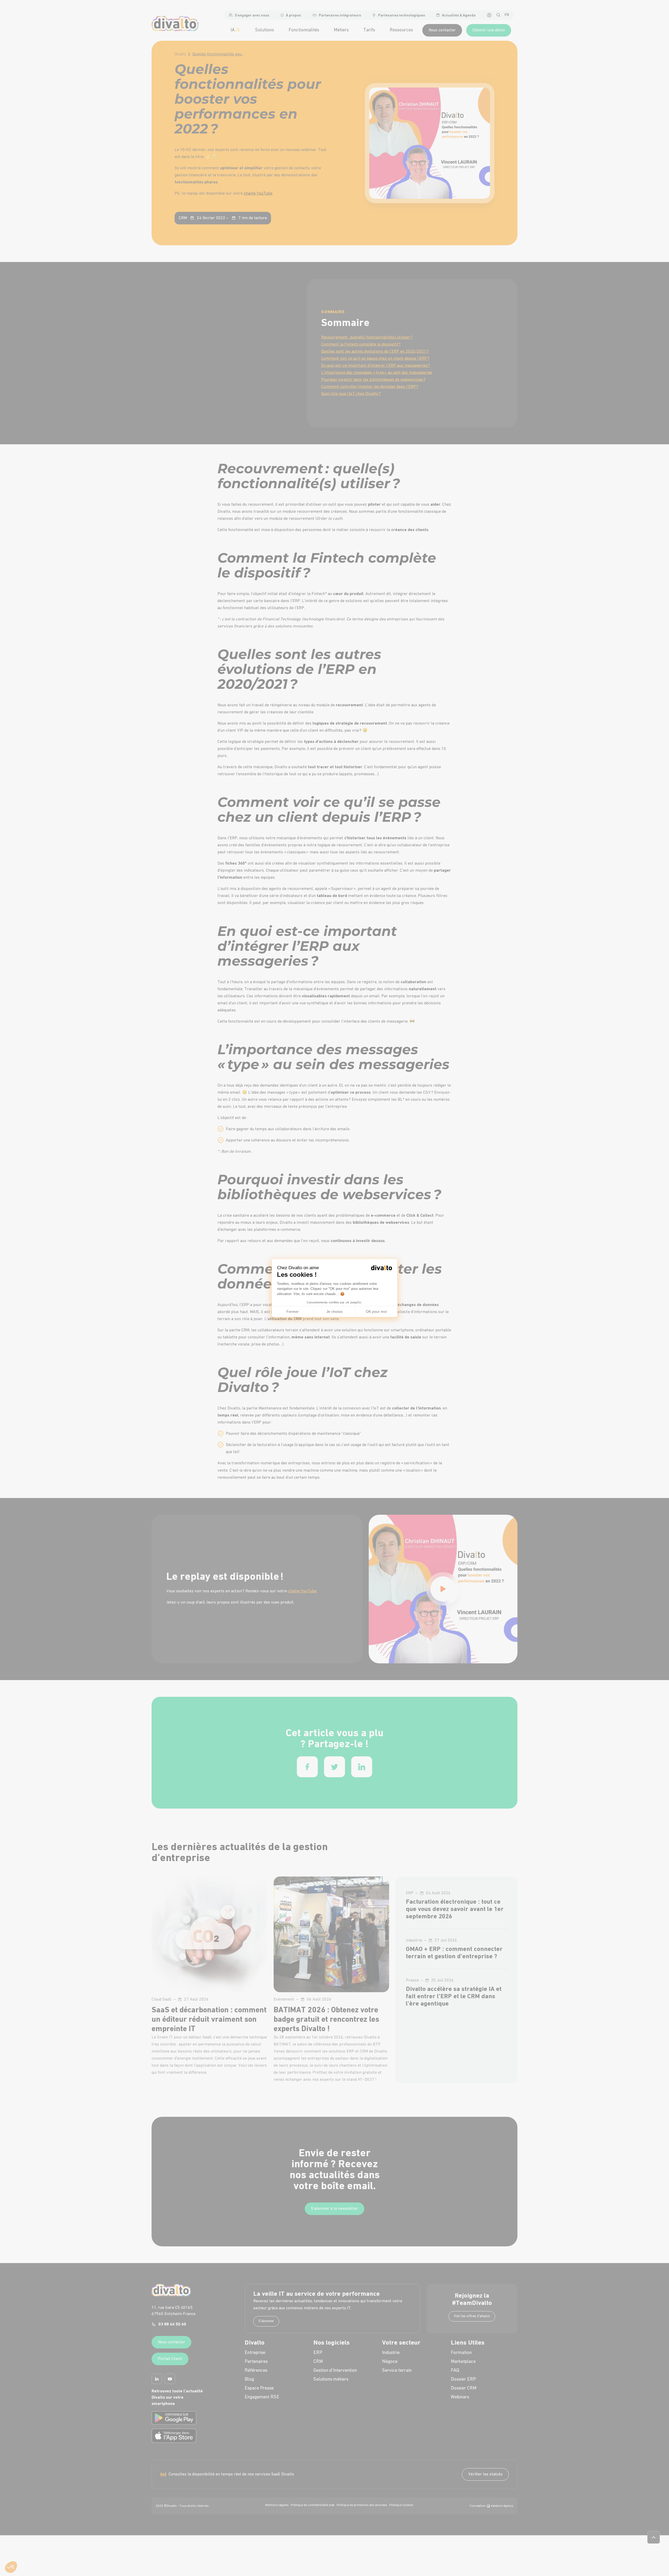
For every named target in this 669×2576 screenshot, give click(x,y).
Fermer (293, 1312)
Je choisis (334, 1312)
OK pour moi (376, 1312)
